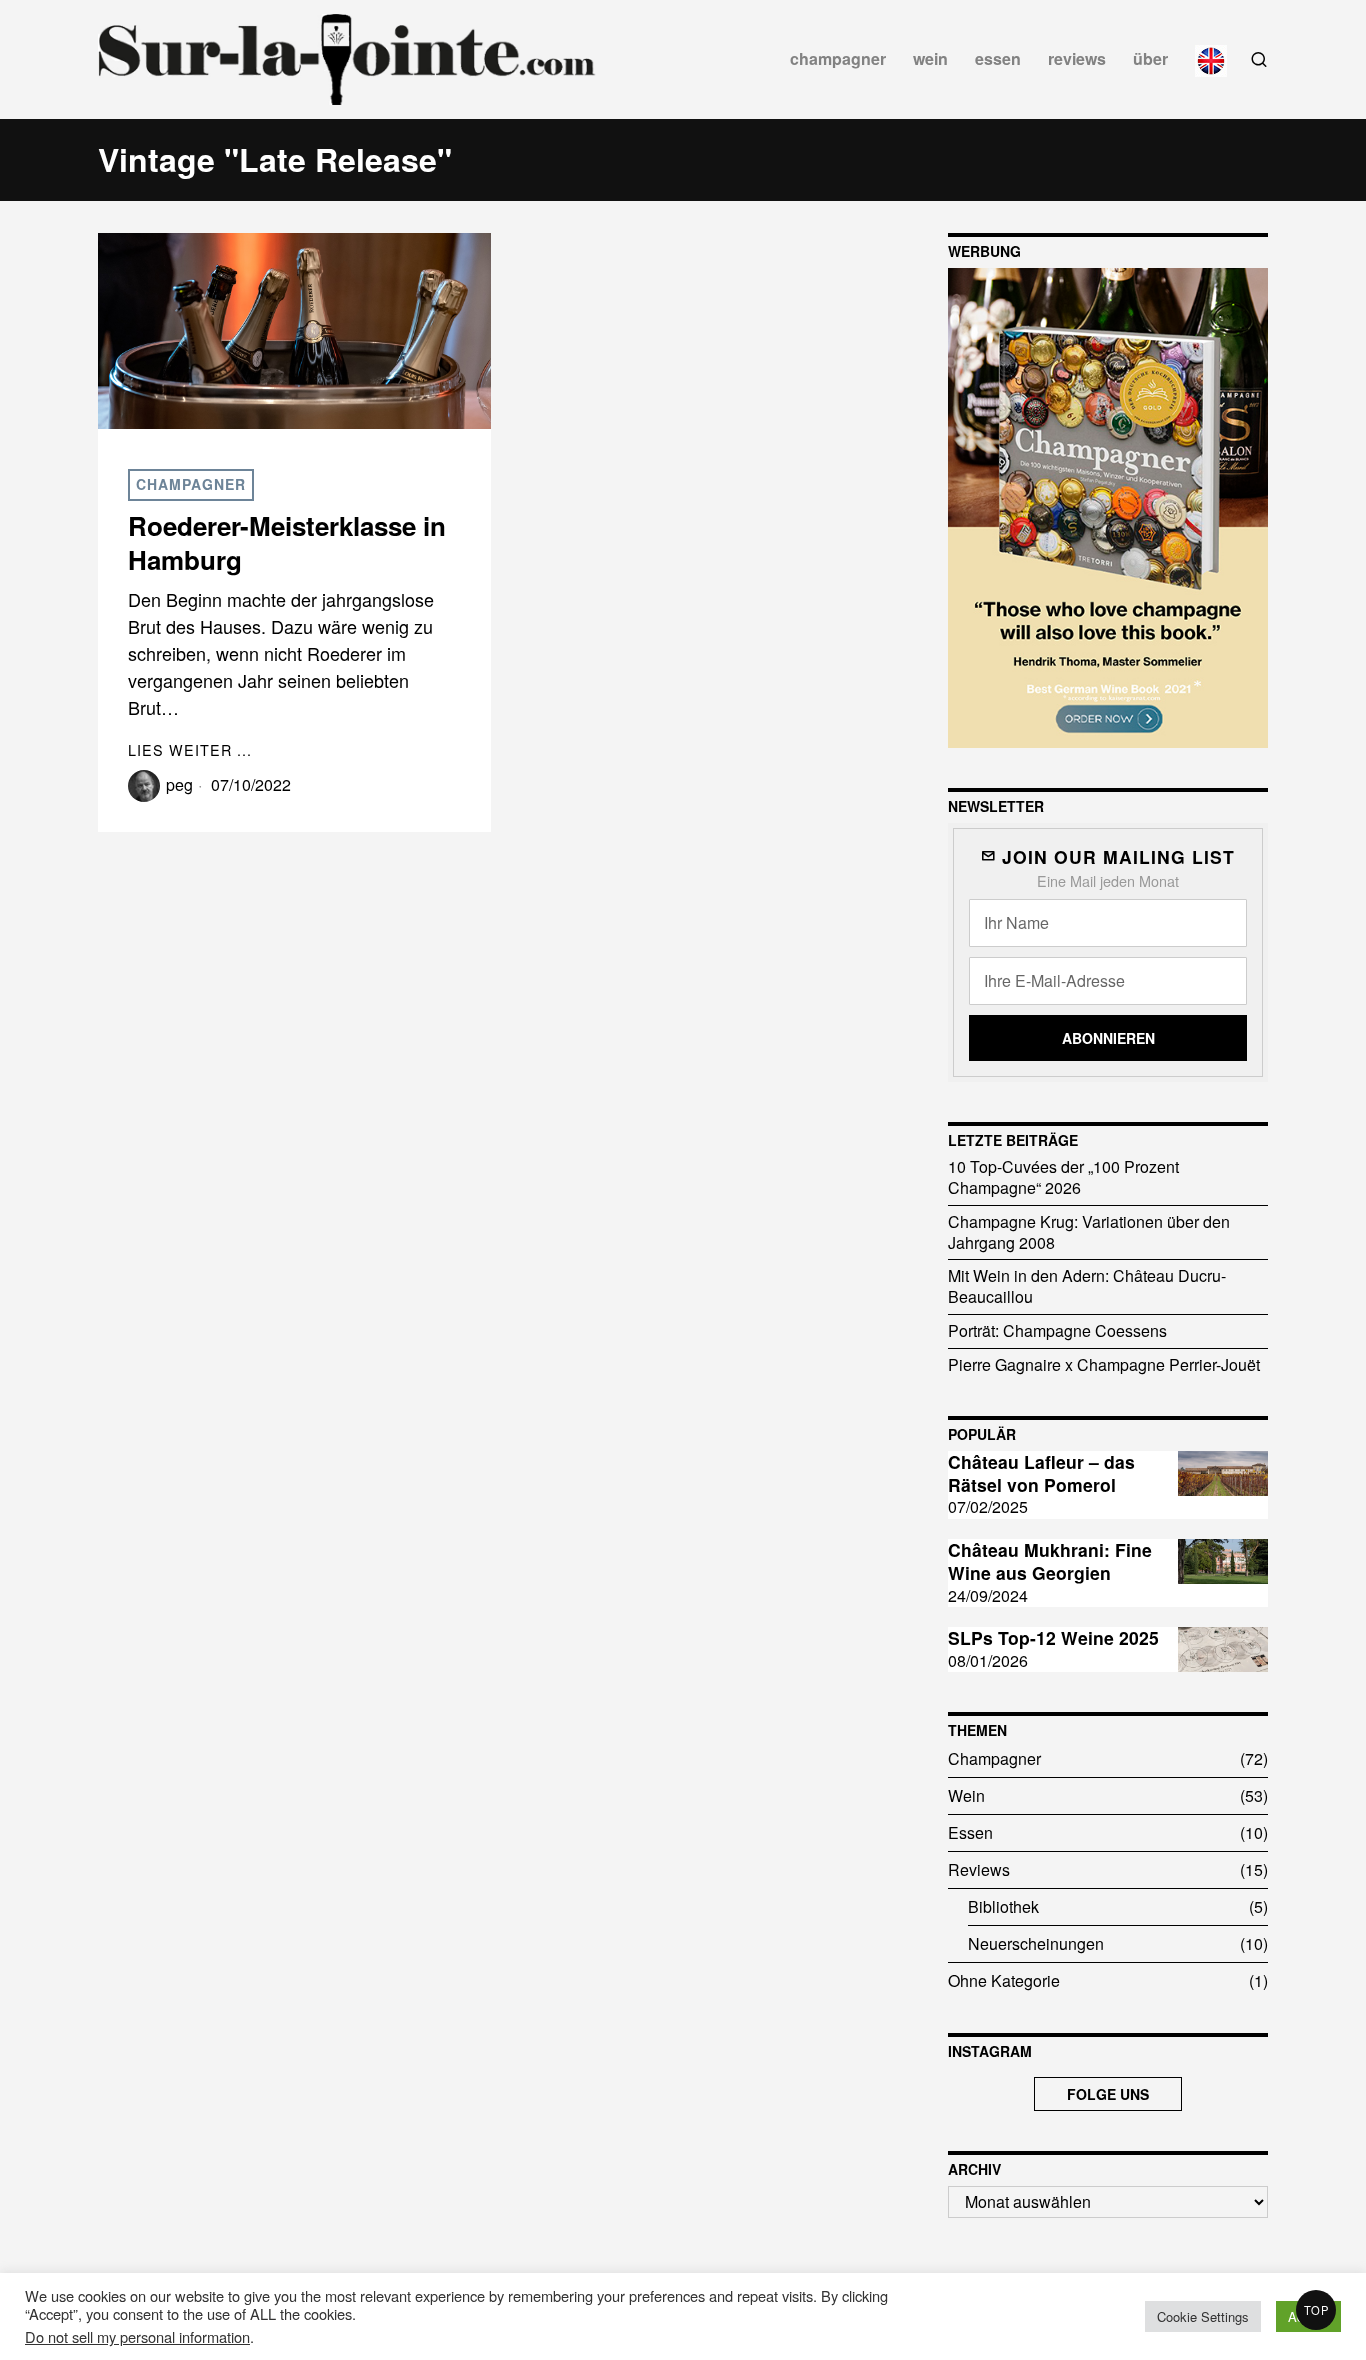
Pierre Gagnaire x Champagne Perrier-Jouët (1104, 1364)
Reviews (979, 1869)
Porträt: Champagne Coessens (1057, 1330)
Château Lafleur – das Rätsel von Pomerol (1041, 1474)
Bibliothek (1003, 1906)
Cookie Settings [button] (1203, 2316)
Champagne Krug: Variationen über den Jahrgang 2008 (1089, 1232)
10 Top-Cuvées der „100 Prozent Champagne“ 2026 (1063, 1177)
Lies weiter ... (190, 749)
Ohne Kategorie (1004, 1980)
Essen (970, 1832)
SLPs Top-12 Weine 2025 (1053, 1638)
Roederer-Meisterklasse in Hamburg (287, 543)
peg (179, 784)
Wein (966, 1795)
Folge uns (1108, 2094)
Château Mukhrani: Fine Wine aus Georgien (1050, 1562)
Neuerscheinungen (1036, 1943)
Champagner (191, 484)
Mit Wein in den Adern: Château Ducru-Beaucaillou (1087, 1286)
